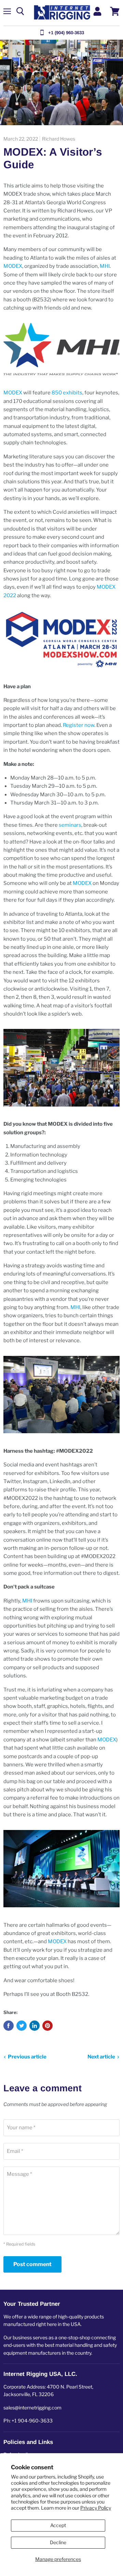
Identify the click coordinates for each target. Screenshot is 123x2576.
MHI (105, 266)
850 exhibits (67, 393)
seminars (70, 825)
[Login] (97, 11)
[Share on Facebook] (9, 2026)
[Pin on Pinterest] (47, 2026)
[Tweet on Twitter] (22, 2026)
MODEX (13, 266)
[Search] (20, 11)
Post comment (32, 2264)
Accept (58, 2525)
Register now (79, 725)
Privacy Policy (96, 2508)
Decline (58, 2542)
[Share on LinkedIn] (35, 2026)
